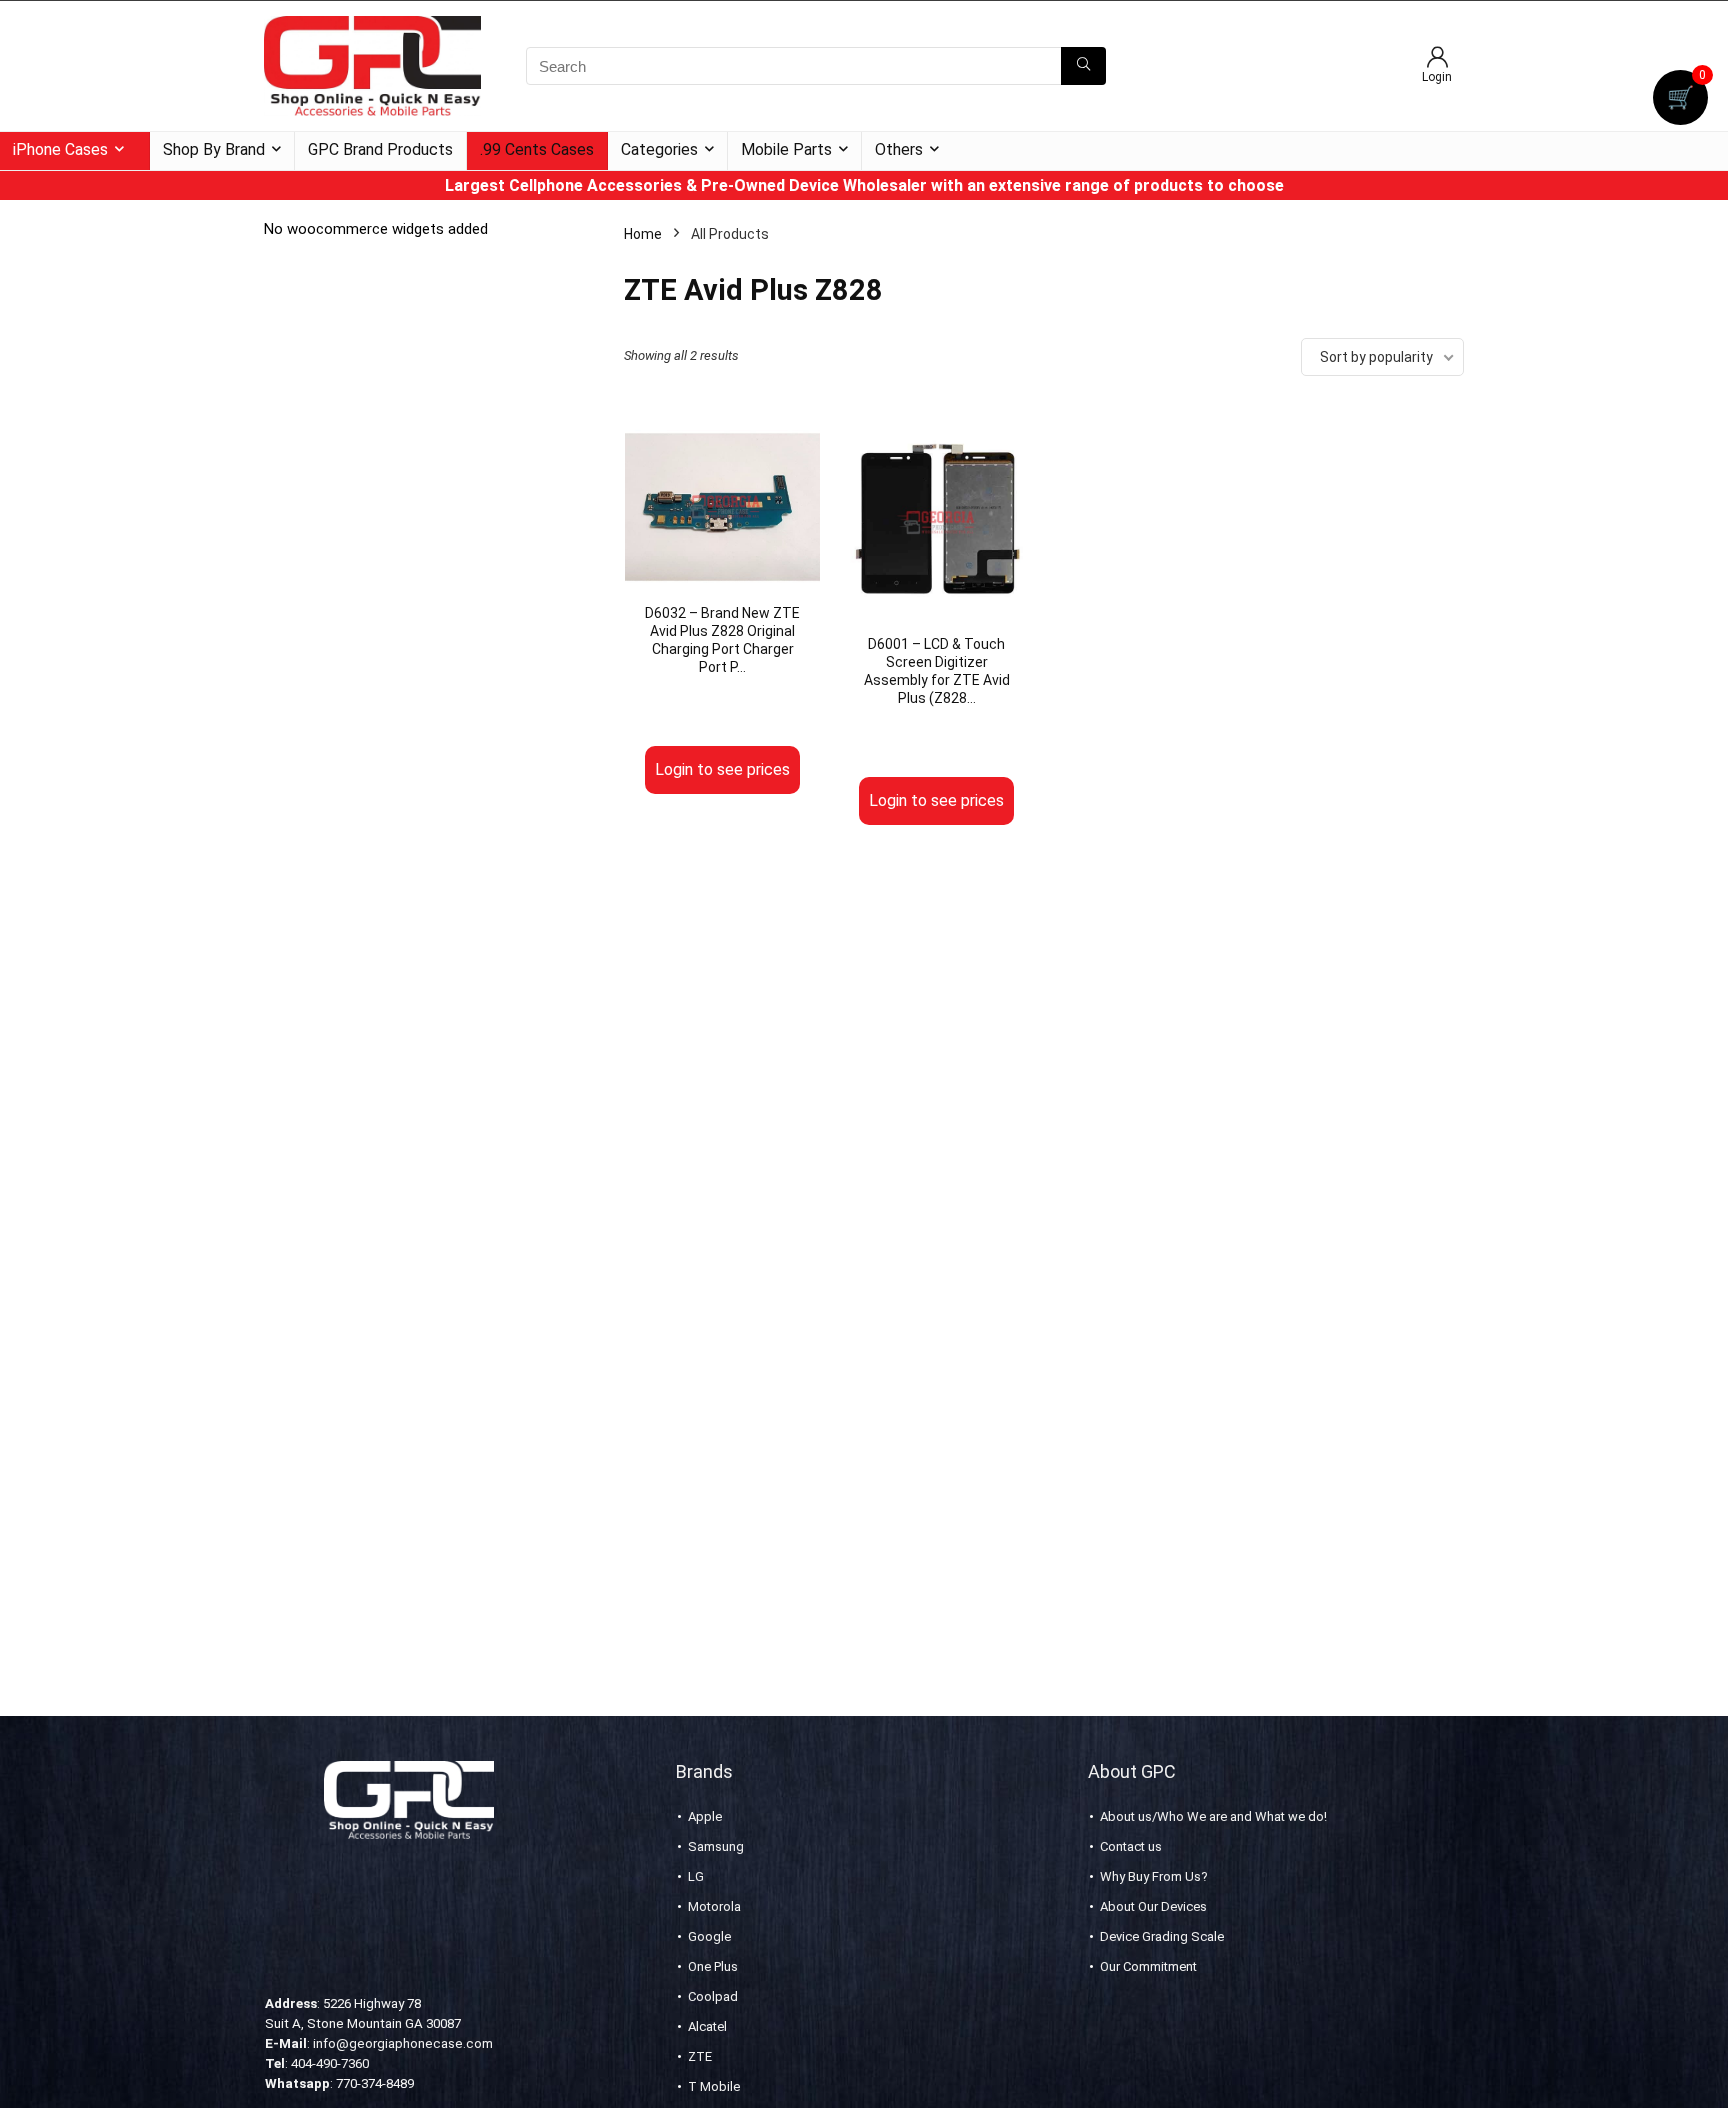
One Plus (713, 1966)
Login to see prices (722, 769)
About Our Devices (1153, 1906)
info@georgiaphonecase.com (403, 2043)
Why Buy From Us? (1154, 1876)
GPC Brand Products (380, 149)
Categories (659, 149)
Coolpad (713, 1996)
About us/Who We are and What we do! (1213, 1816)
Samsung (716, 1846)
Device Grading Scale (1162, 1936)
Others (899, 149)
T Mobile (714, 2086)
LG (696, 1876)
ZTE (700, 2056)
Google (709, 1936)
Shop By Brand (214, 149)
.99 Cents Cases (537, 149)
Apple (705, 1816)
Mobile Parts (786, 149)
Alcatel (707, 2026)
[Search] (1083, 66)
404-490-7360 (330, 2063)
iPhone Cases (60, 149)
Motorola (714, 1906)
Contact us (1131, 1846)
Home (643, 234)
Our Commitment (1148, 1966)
